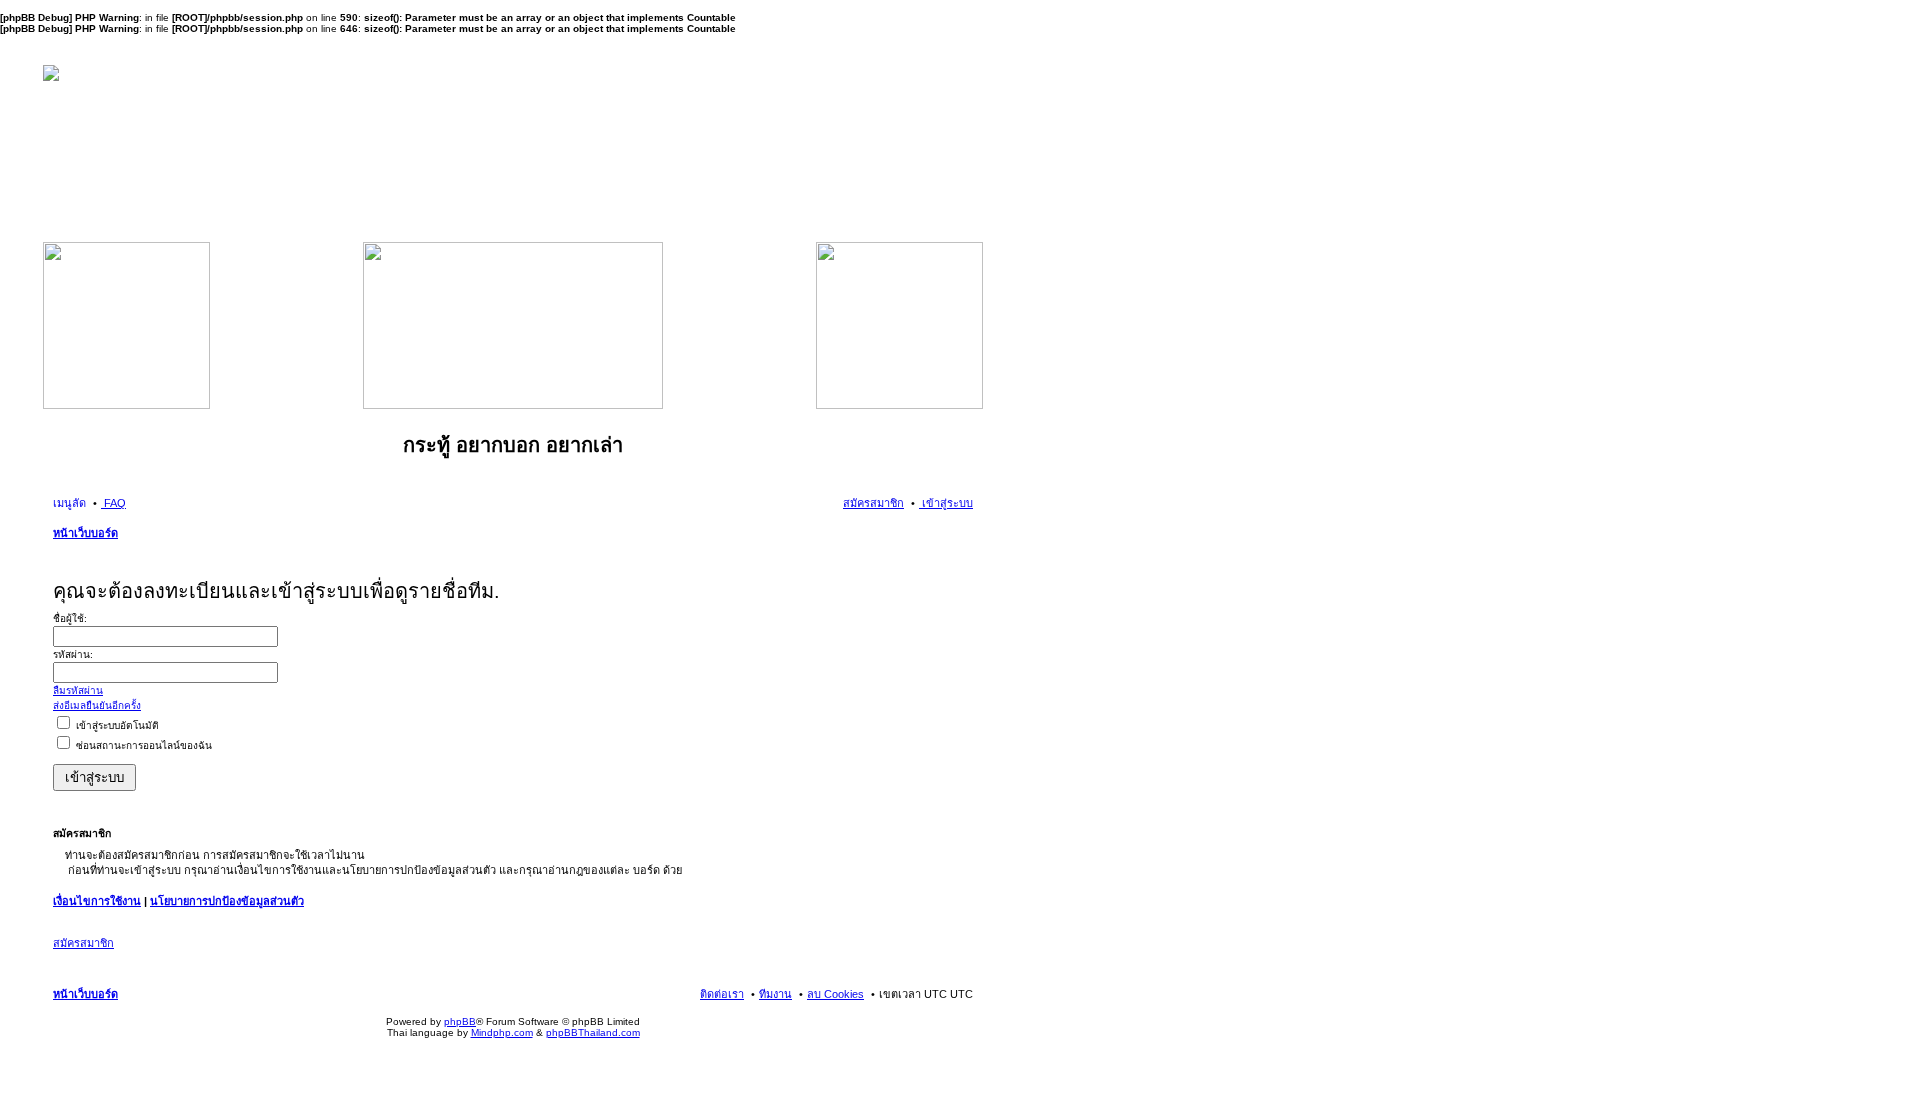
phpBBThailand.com (593, 1032)
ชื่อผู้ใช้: (70, 618)
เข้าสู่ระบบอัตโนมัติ (116, 725)
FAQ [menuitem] (113, 503)
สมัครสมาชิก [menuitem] (873, 503)
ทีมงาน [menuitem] (775, 994)
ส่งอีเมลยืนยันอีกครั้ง (97, 705)
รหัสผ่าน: (73, 654)
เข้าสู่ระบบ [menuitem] (946, 503)
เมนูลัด (69, 503)
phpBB (460, 1021)
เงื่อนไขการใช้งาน (97, 901)
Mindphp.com (502, 1032)
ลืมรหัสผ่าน (78, 690)
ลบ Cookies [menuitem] (835, 994)
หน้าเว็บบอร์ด (85, 533)
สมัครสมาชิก (83, 943)
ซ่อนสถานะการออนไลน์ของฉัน (142, 745)
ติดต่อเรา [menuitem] (722, 994)
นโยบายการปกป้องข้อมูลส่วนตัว (227, 901)
